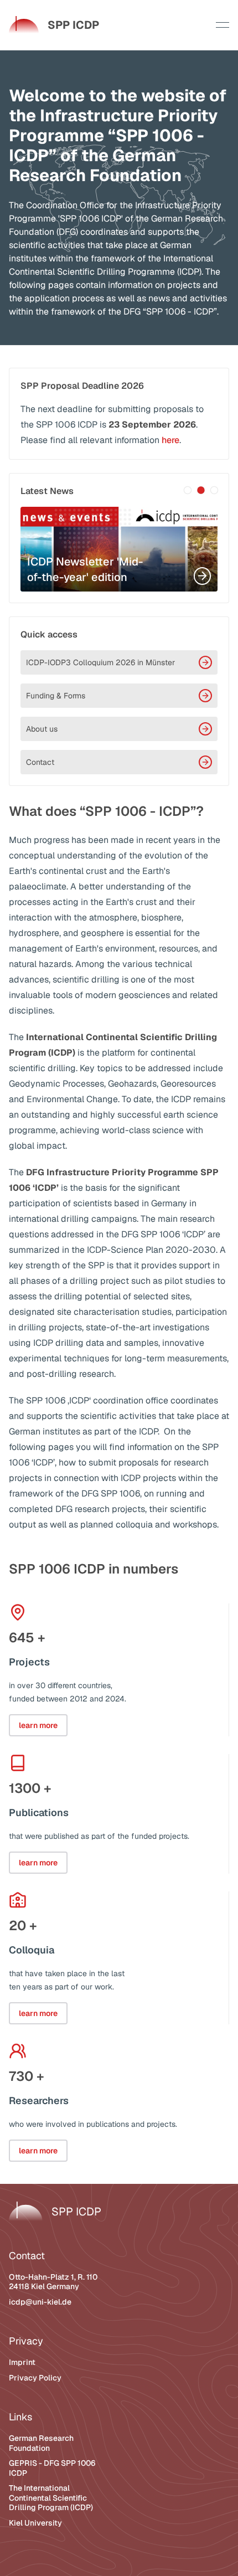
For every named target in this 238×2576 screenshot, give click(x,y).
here (170, 440)
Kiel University (35, 2523)
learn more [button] (38, 1725)
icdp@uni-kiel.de (40, 2302)
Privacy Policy (35, 2378)
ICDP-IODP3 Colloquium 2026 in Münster (100, 662)
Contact (40, 762)
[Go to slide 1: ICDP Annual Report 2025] (188, 490)
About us (42, 729)
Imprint (22, 2362)
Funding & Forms (56, 696)
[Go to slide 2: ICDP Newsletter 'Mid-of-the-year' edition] (201, 490)
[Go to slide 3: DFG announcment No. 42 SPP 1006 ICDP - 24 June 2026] (214, 490)
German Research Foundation (41, 2443)
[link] (54, 25)
